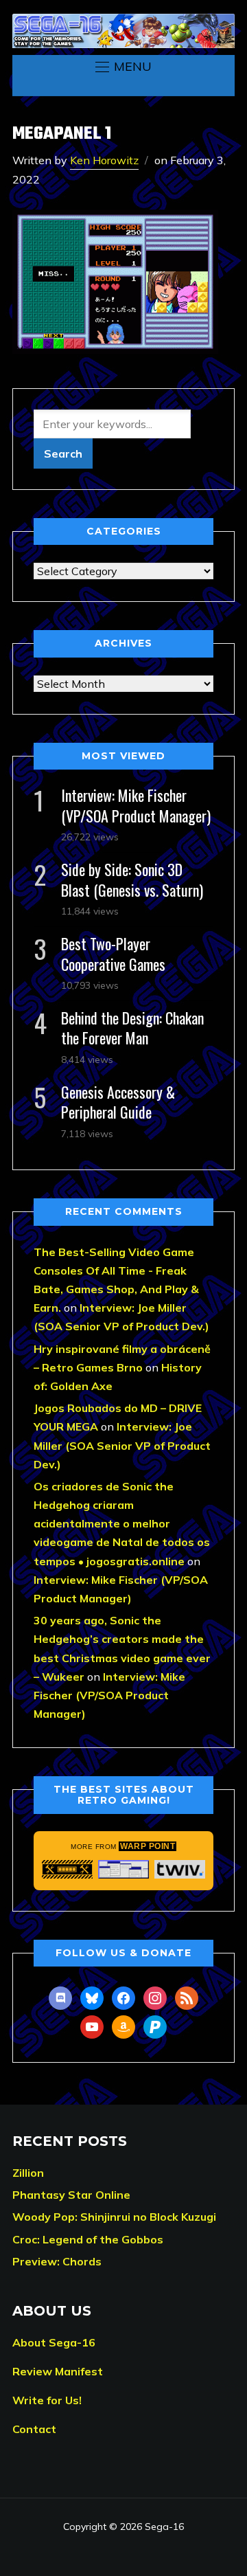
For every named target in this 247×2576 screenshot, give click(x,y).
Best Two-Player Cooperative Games (113, 953)
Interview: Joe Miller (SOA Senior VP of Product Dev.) (122, 1445)
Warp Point (148, 1846)
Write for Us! (47, 2400)
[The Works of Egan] (123, 1869)
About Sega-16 (54, 2342)
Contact (34, 2429)
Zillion (28, 2173)
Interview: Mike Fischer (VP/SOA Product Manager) (136, 805)
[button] (123, 67)
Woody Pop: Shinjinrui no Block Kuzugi (114, 2217)
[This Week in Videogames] (180, 1869)
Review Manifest (58, 2371)
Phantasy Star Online (71, 2195)
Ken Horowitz (104, 160)
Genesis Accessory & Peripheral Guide (118, 1102)
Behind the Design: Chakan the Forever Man (132, 1028)
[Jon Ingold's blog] (67, 1869)
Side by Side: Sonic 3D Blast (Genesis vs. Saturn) (132, 879)
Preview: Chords (57, 2261)
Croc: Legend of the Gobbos (88, 2239)
